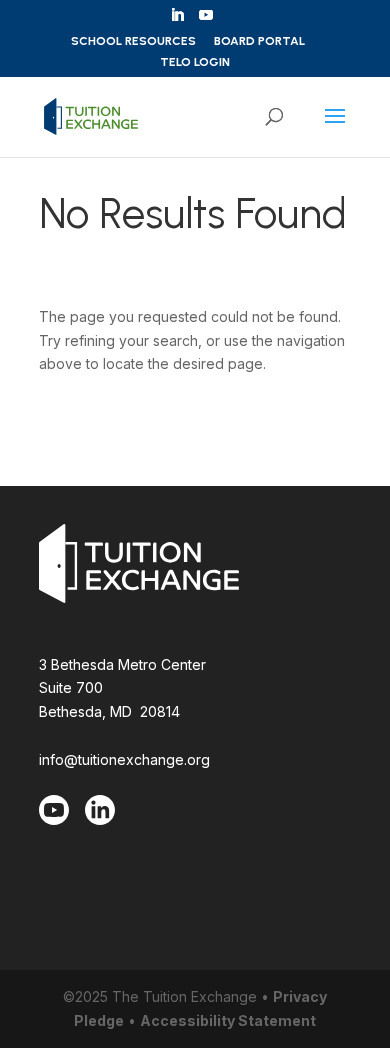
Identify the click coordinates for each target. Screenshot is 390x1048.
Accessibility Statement (228, 1020)
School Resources (133, 41)
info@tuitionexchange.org (124, 759)
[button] (335, 129)
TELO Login (195, 62)
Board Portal (259, 41)
